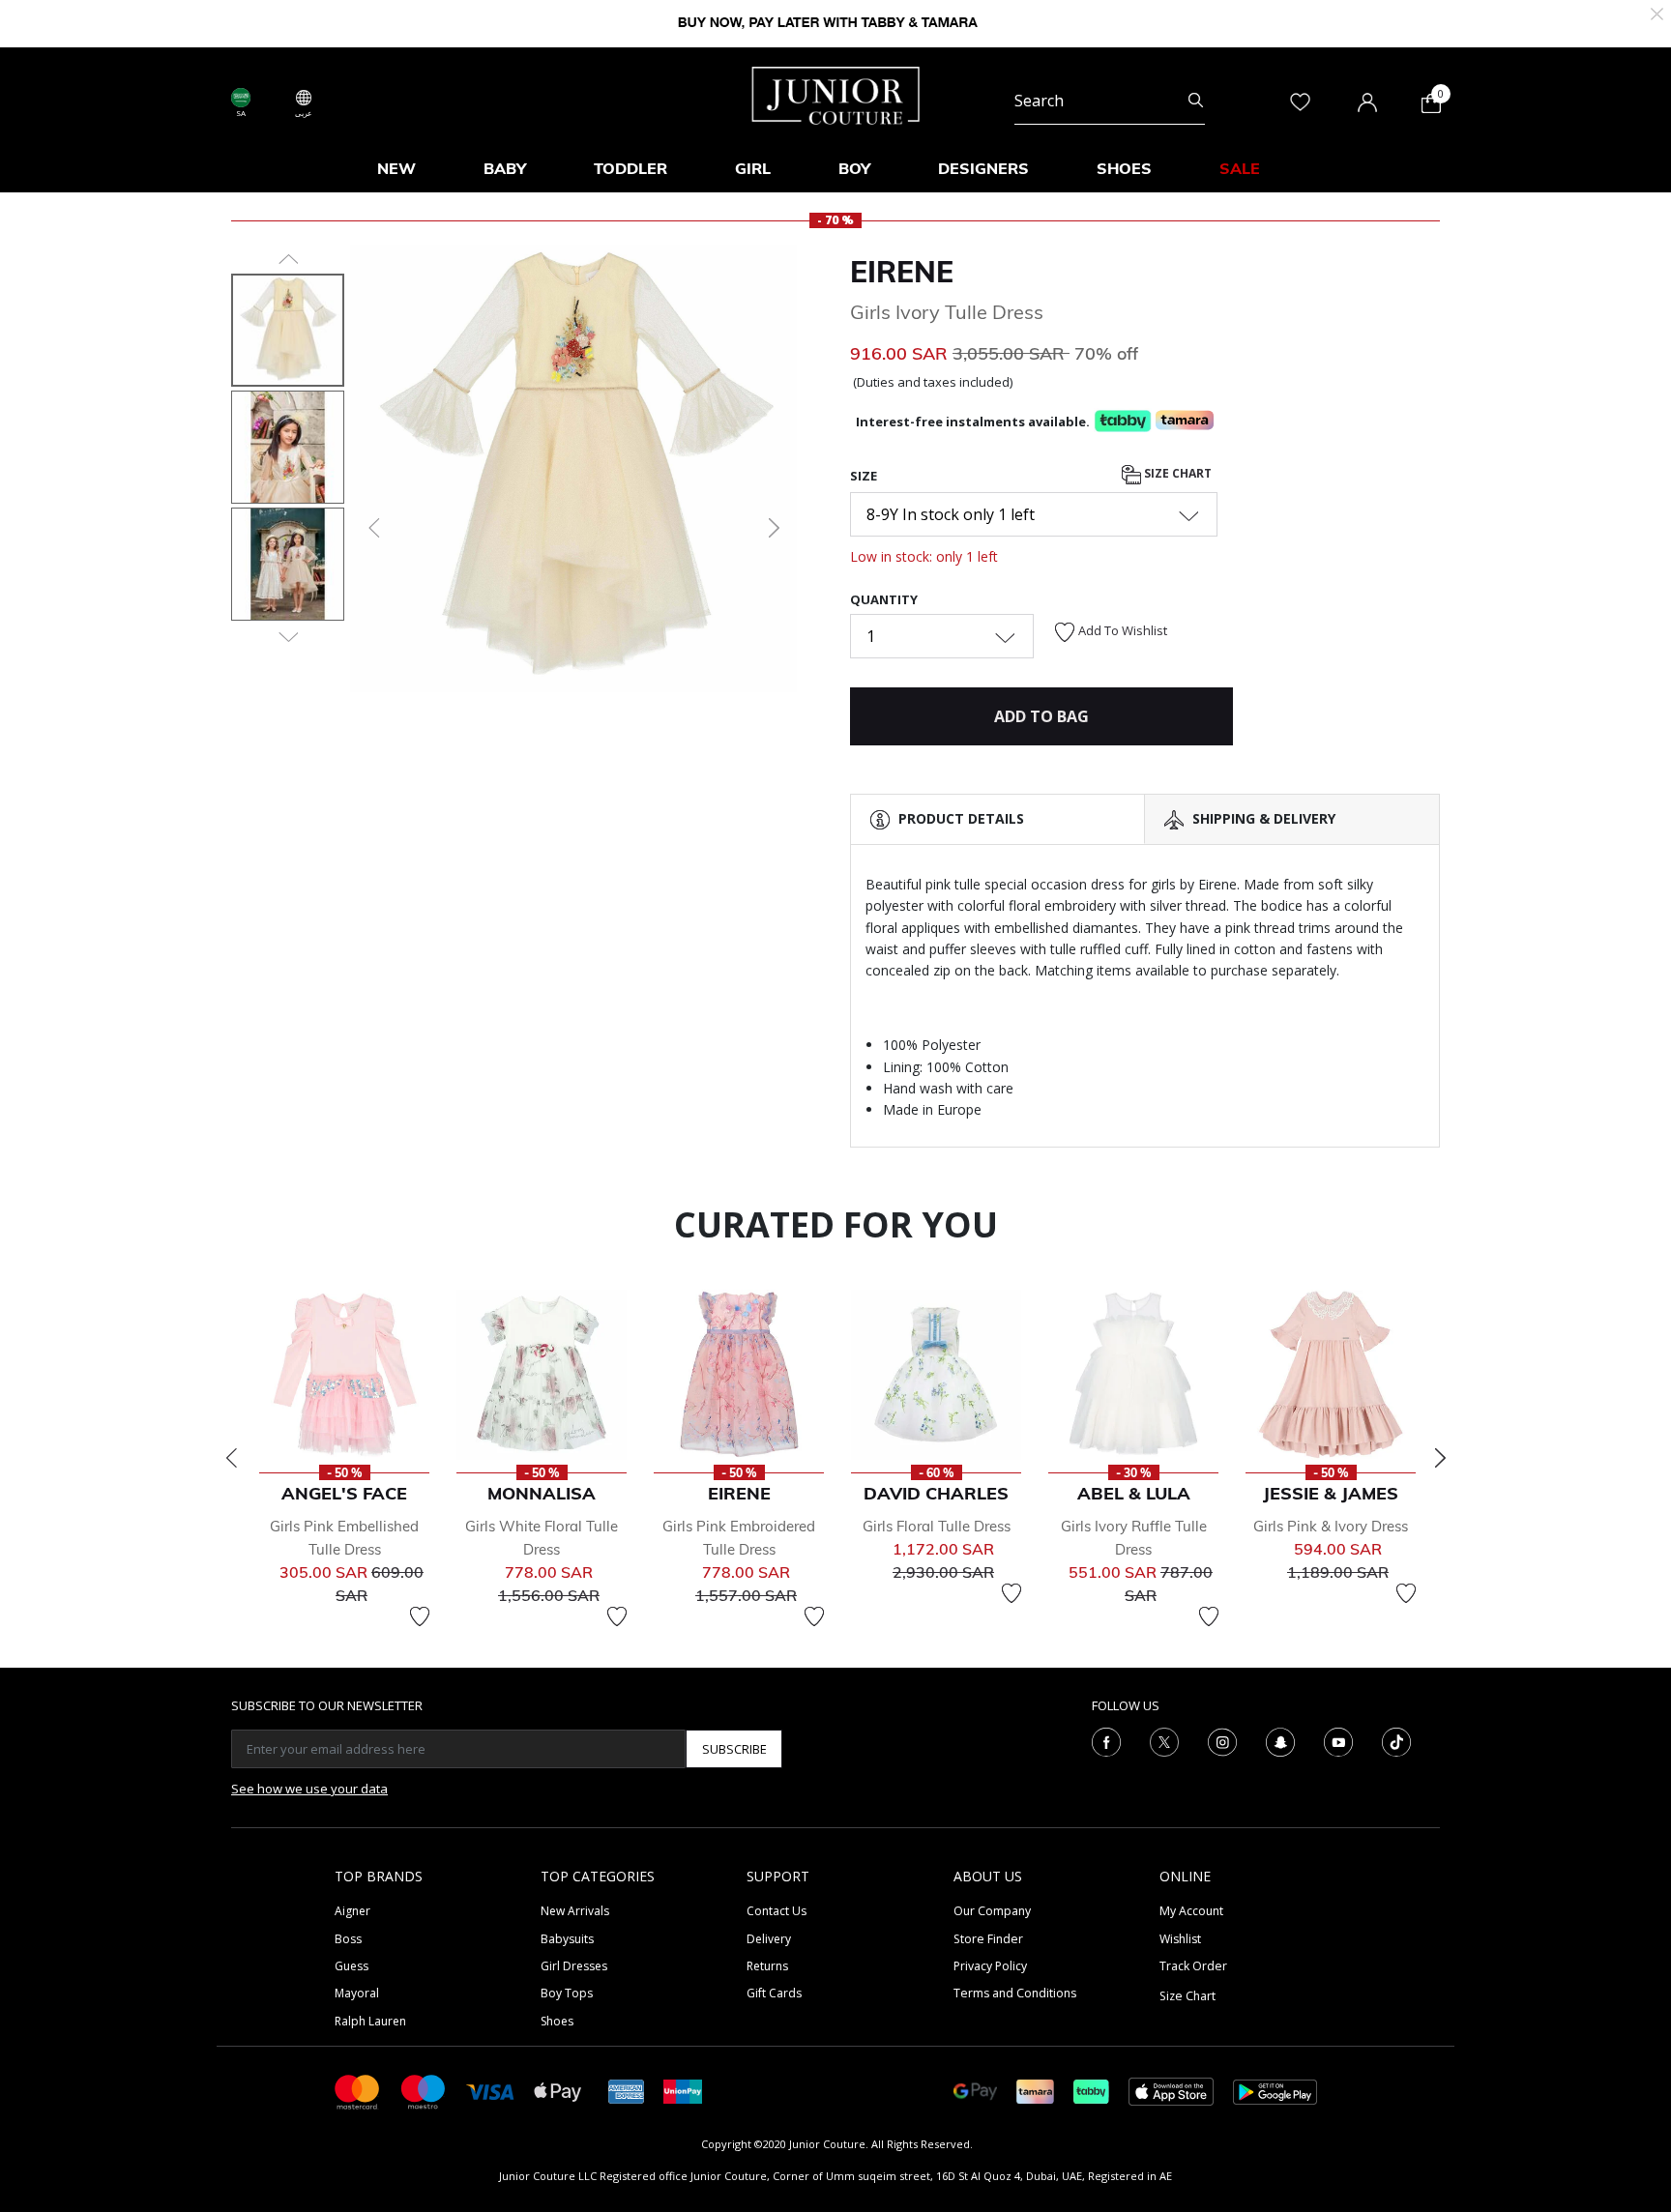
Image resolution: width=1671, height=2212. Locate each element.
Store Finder (988, 1939)
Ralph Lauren (370, 2021)
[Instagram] (1222, 1741)
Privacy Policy (990, 1966)
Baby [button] (505, 168)
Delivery (769, 1939)
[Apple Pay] (558, 2091)
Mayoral (357, 1993)
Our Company (992, 1911)
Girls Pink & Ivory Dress (1331, 1526)
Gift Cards (774, 1993)
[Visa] (490, 2091)
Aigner (352, 1911)
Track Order (1193, 1966)
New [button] (396, 168)
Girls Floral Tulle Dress (937, 1526)
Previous (231, 1458)
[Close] (1657, 12)
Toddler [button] (630, 168)
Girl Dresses (574, 1966)
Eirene (902, 272)
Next (1440, 1458)
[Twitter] (1164, 1741)
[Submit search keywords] (1196, 101)
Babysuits (567, 1939)
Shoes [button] (1124, 168)
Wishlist (1180, 1939)
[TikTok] (1396, 1741)
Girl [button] (753, 168)
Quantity (884, 599)
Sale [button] (1240, 168)
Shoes (557, 2021)
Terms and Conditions (1015, 1993)
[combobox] (1110, 101)
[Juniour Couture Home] (836, 94)
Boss (348, 1939)
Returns (767, 1966)
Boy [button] (854, 168)
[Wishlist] (420, 1616)
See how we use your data (309, 1789)
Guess (352, 1966)
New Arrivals (575, 1911)
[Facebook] (1106, 1741)
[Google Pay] (975, 2091)
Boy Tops (567, 1993)
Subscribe (734, 1749)
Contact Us (777, 1911)
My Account (1191, 1911)
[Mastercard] (358, 2091)
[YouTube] (1338, 1741)
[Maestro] (424, 2091)
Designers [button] (983, 168)
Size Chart (1176, 473)
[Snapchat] (1280, 1741)
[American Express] (627, 2091)
